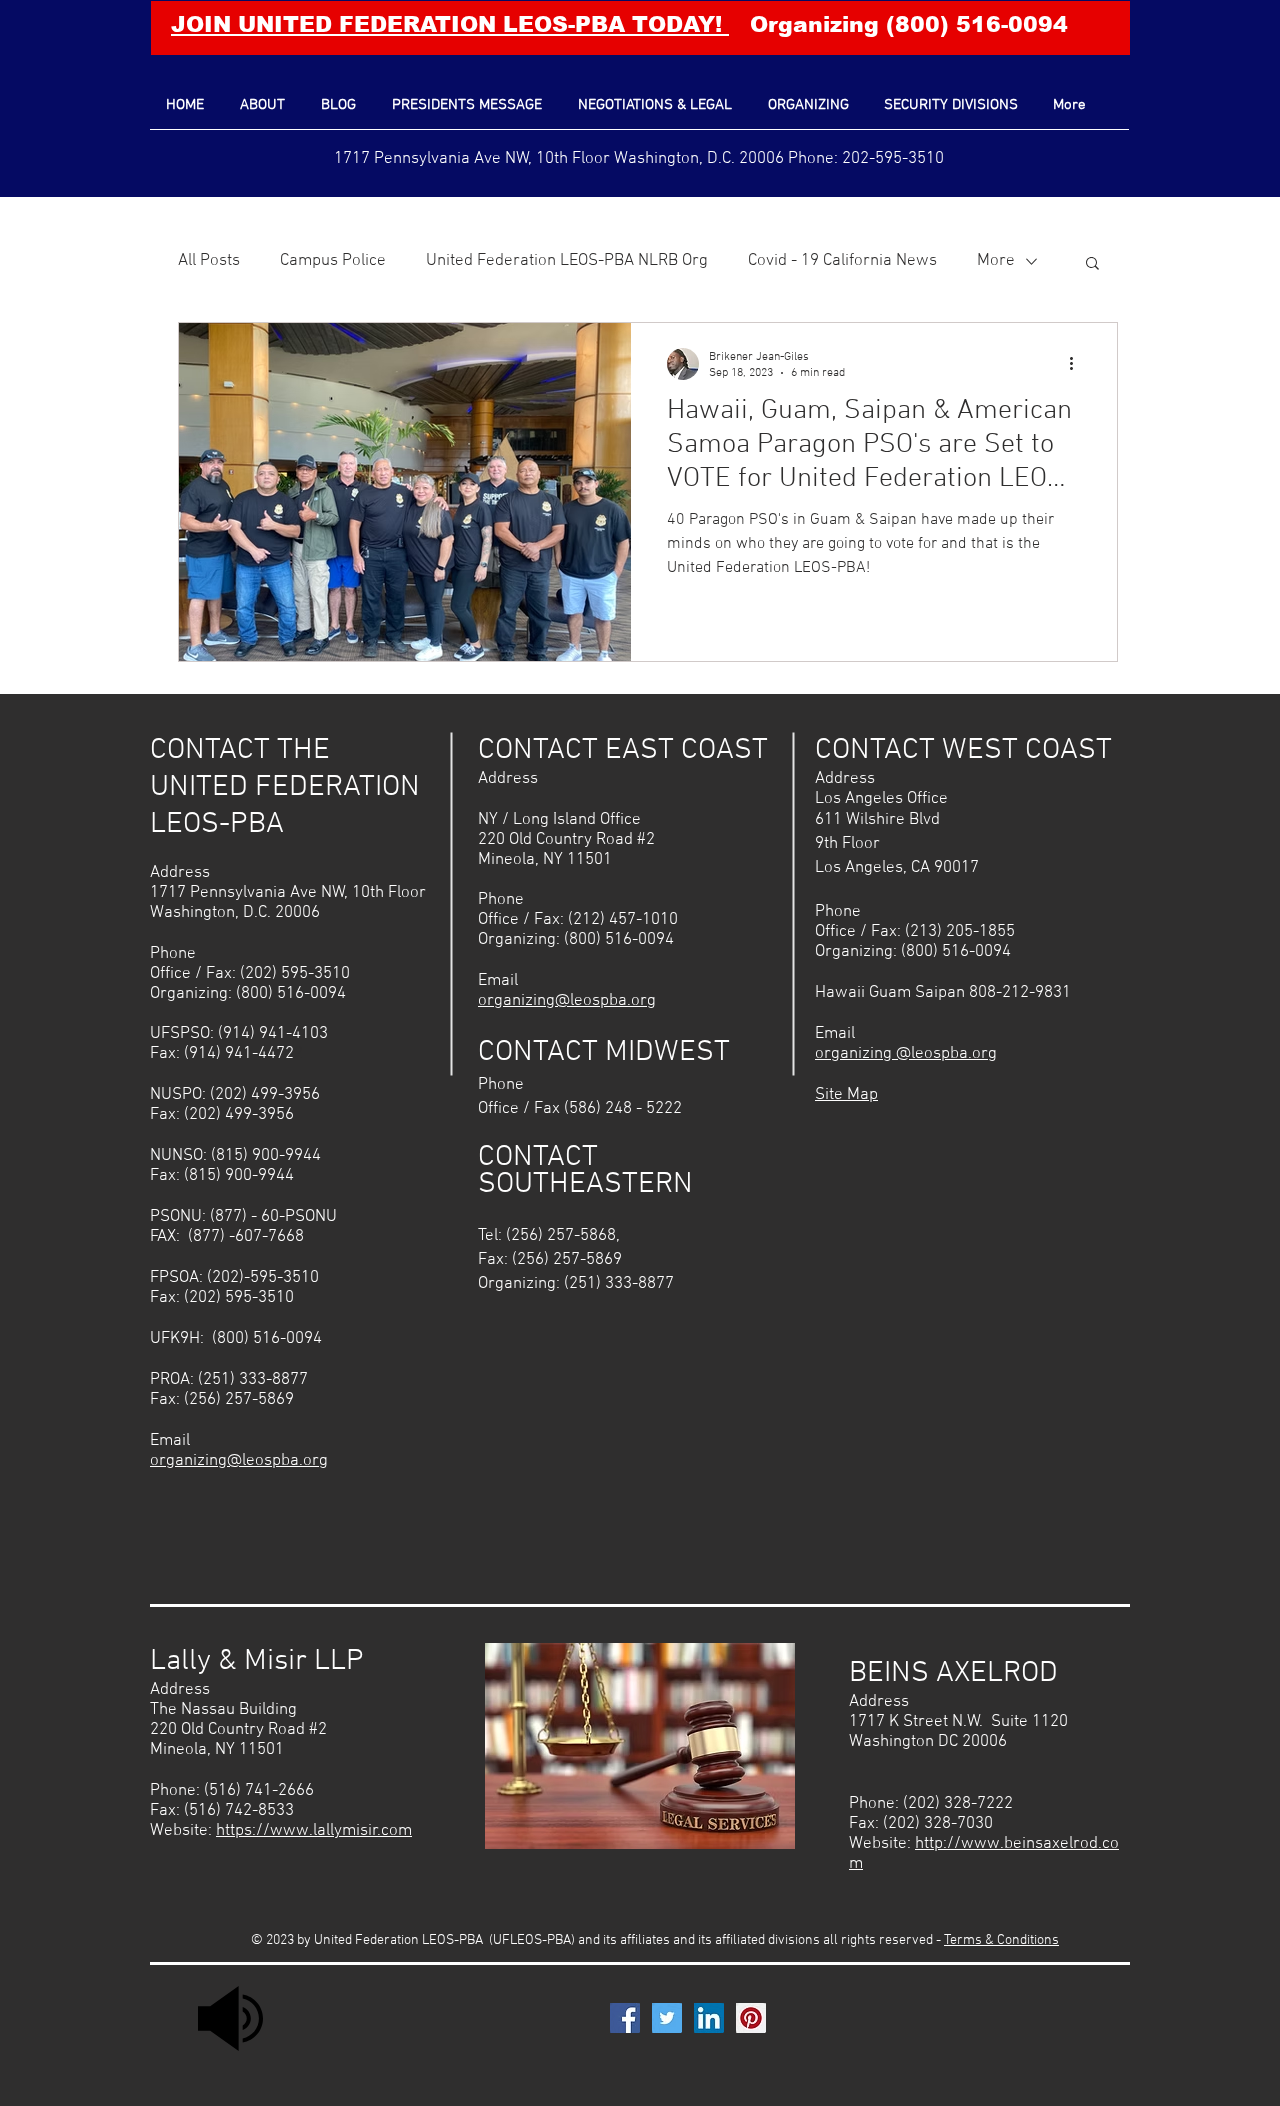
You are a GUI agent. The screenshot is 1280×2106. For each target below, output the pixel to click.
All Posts (209, 261)
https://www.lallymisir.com (314, 1831)
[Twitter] (667, 2018)
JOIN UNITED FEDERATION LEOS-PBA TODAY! (450, 24)
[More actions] (1078, 364)
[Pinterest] (751, 2018)
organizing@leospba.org (239, 1461)
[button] (1092, 264)
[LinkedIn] (709, 2018)
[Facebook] (625, 2018)
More (996, 261)
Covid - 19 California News (842, 261)
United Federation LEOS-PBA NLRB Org (567, 261)
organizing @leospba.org (906, 1054)
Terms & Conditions (1001, 1940)
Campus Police (333, 261)
